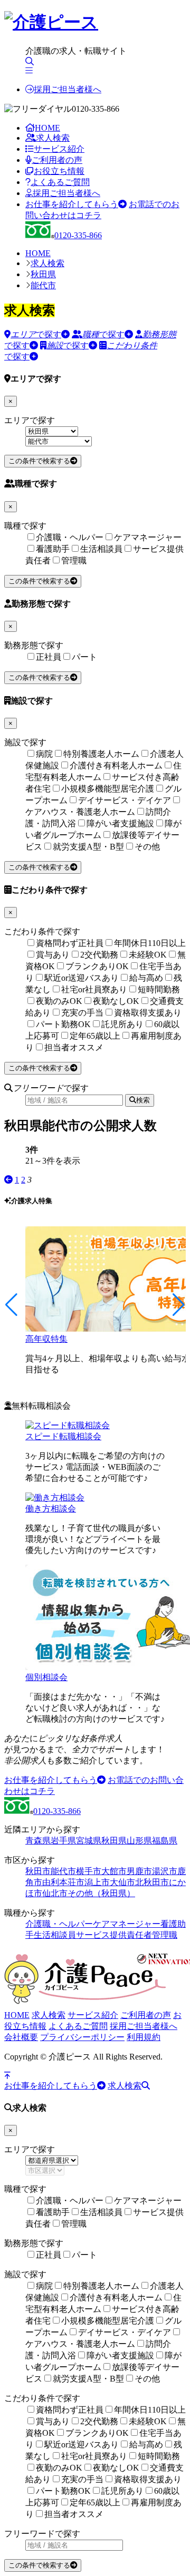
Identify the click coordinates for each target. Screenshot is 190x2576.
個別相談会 (46, 1677)
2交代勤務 (99, 955)
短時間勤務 (159, 989)
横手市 (89, 1871)
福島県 (165, 1841)
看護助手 (53, 549)
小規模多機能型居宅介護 (108, 789)
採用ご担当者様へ (68, 89)
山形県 (139, 1841)
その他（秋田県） (101, 1893)
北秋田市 (152, 1882)
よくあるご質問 (60, 182)
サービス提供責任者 (114, 1935)
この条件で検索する (39, 461)
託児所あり (122, 1024)
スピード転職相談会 (63, 1436)
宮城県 (89, 1841)
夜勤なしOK (116, 1001)
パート (84, 657)
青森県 (38, 1841)
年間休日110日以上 (150, 943)
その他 (147, 847)
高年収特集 (46, 1339)
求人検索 (53, 138)
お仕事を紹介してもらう (72, 204)
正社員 (49, 657)
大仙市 (122, 1882)
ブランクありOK (97, 966)
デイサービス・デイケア (125, 800)
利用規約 (144, 2037)
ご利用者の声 (57, 160)
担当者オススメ (74, 1047)
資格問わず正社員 (70, 943)
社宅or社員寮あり (94, 989)
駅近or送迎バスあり (82, 978)
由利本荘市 (63, 1882)
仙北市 (55, 1893)
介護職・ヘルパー (70, 537)
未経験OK (148, 955)
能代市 (43, 285)
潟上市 (97, 1882)
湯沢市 (165, 1871)
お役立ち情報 (59, 171)
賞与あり (53, 955)
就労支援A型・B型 (88, 847)
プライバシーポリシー (82, 2037)
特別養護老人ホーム (101, 754)
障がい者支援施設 (120, 823)
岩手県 (63, 1841)
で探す (36, 334)
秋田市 (38, 1871)
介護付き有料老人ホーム (116, 765)
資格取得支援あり (148, 1013)
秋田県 (43, 274)
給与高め (146, 978)
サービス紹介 (59, 149)
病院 (44, 754)
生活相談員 (101, 549)
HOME (47, 128)
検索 (143, 1100)
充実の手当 (82, 1013)
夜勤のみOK (59, 1001)
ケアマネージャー (148, 537)
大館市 (114, 1871)
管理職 (74, 560)
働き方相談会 (51, 1509)
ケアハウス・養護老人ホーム (80, 812)
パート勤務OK (63, 1024)
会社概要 (21, 2037)
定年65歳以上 (95, 1036)
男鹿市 (139, 1871)
